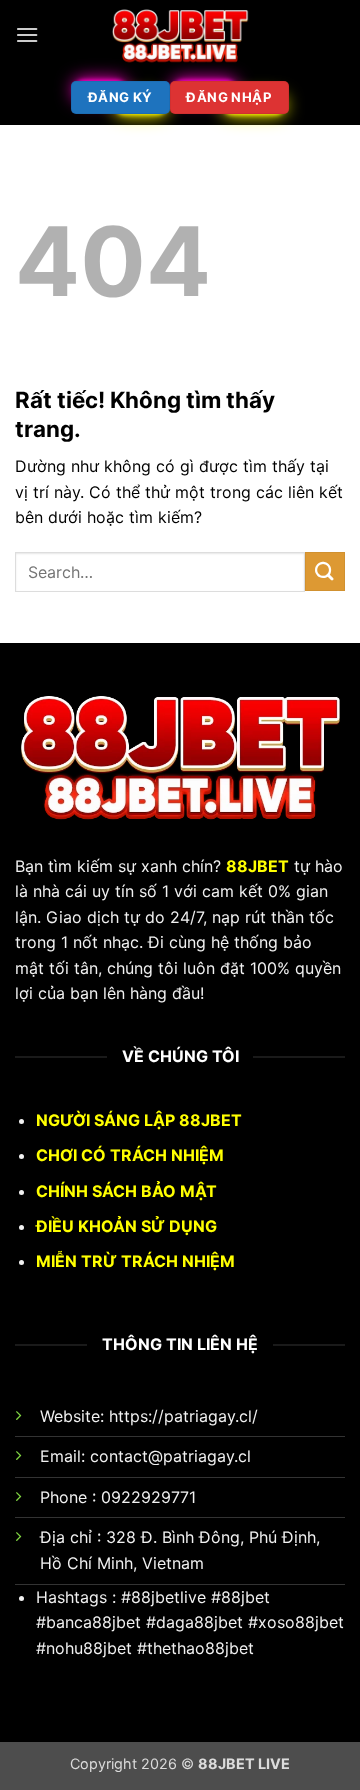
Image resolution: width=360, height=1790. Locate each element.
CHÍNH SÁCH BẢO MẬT (126, 1191)
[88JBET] (180, 35)
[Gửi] (325, 571)
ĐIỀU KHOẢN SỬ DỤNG (126, 1226)
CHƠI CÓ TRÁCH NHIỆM (130, 1155)
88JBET (257, 866)
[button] (27, 34)
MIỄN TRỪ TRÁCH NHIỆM (135, 1261)
